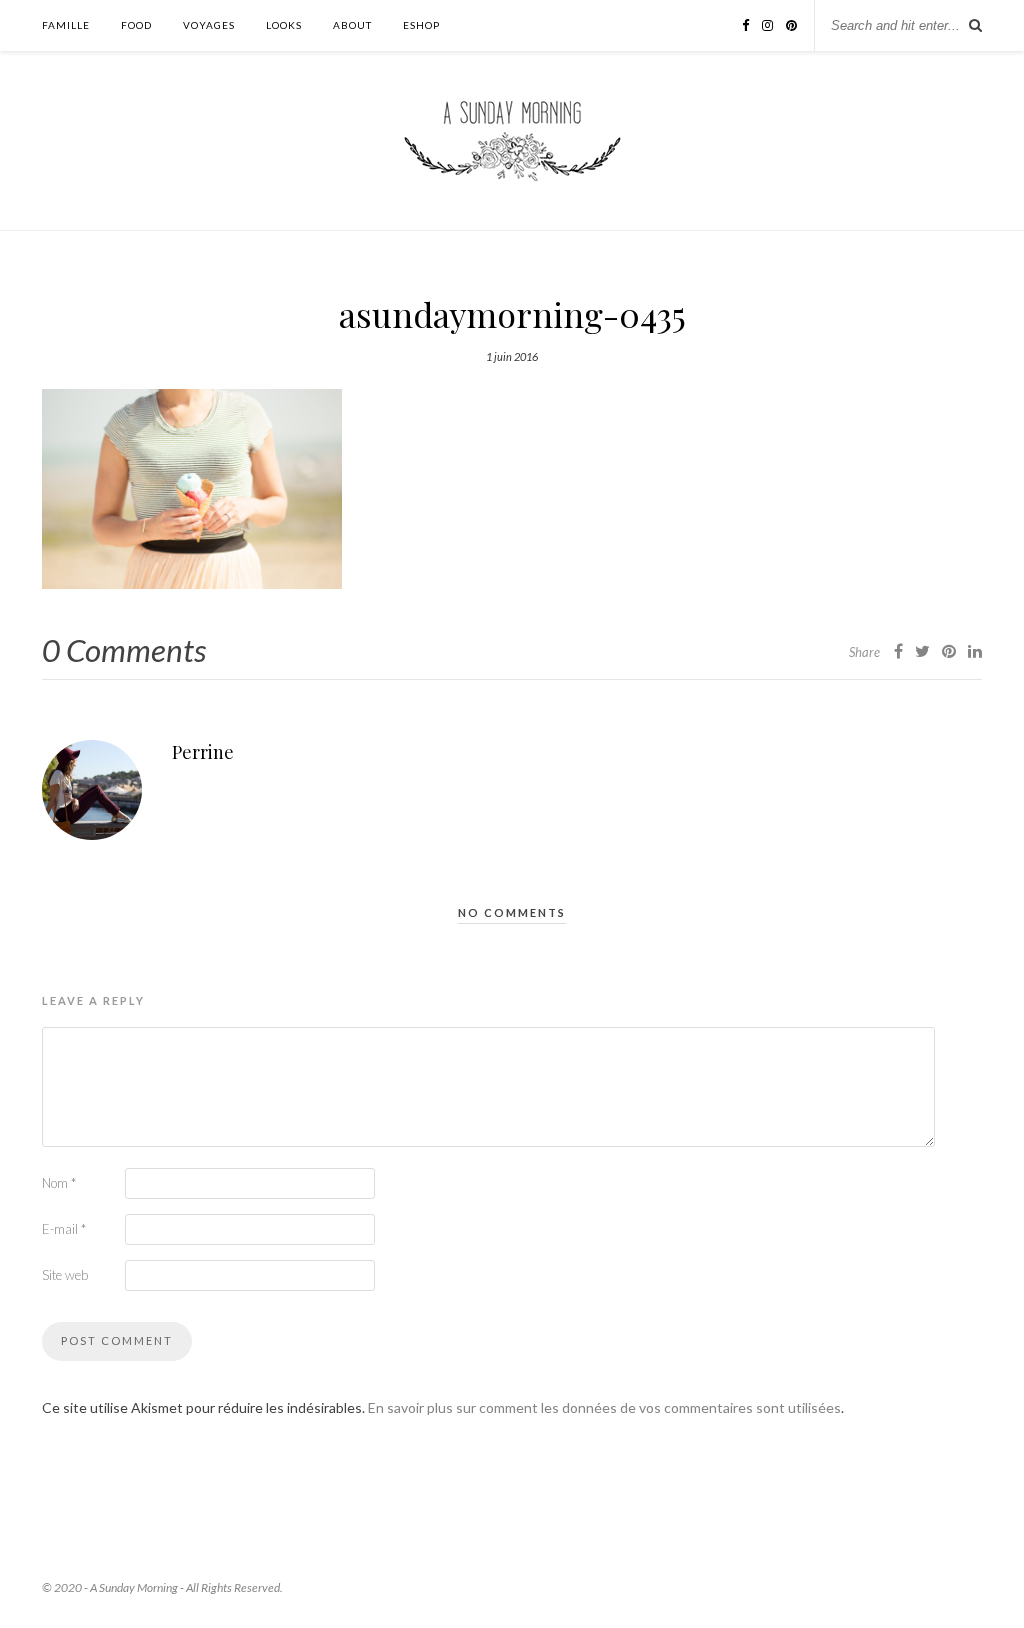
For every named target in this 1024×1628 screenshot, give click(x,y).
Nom (59, 1183)
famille (66, 25)
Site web (65, 1275)
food (136, 25)
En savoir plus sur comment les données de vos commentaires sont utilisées (604, 1407)
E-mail (64, 1229)
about (352, 25)
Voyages (209, 25)
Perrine (203, 752)
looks (284, 25)
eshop (421, 25)
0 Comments (124, 650)
